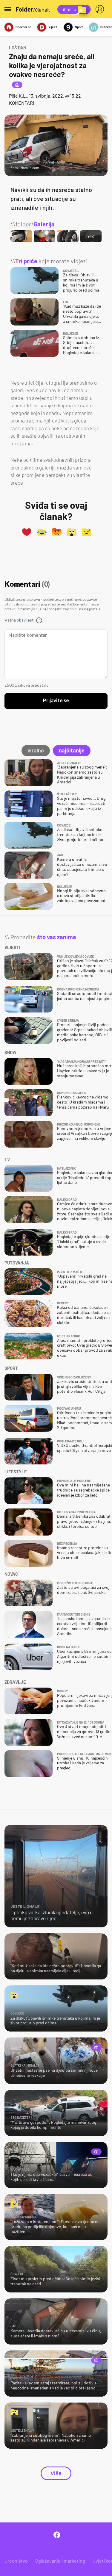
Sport (79, 27)
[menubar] (101, 9)
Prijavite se (56, 701)
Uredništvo (16, 2561)
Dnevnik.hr (23, 27)
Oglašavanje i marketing (60, 2561)
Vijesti (53, 27)
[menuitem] (101, 9)
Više (56, 2473)
